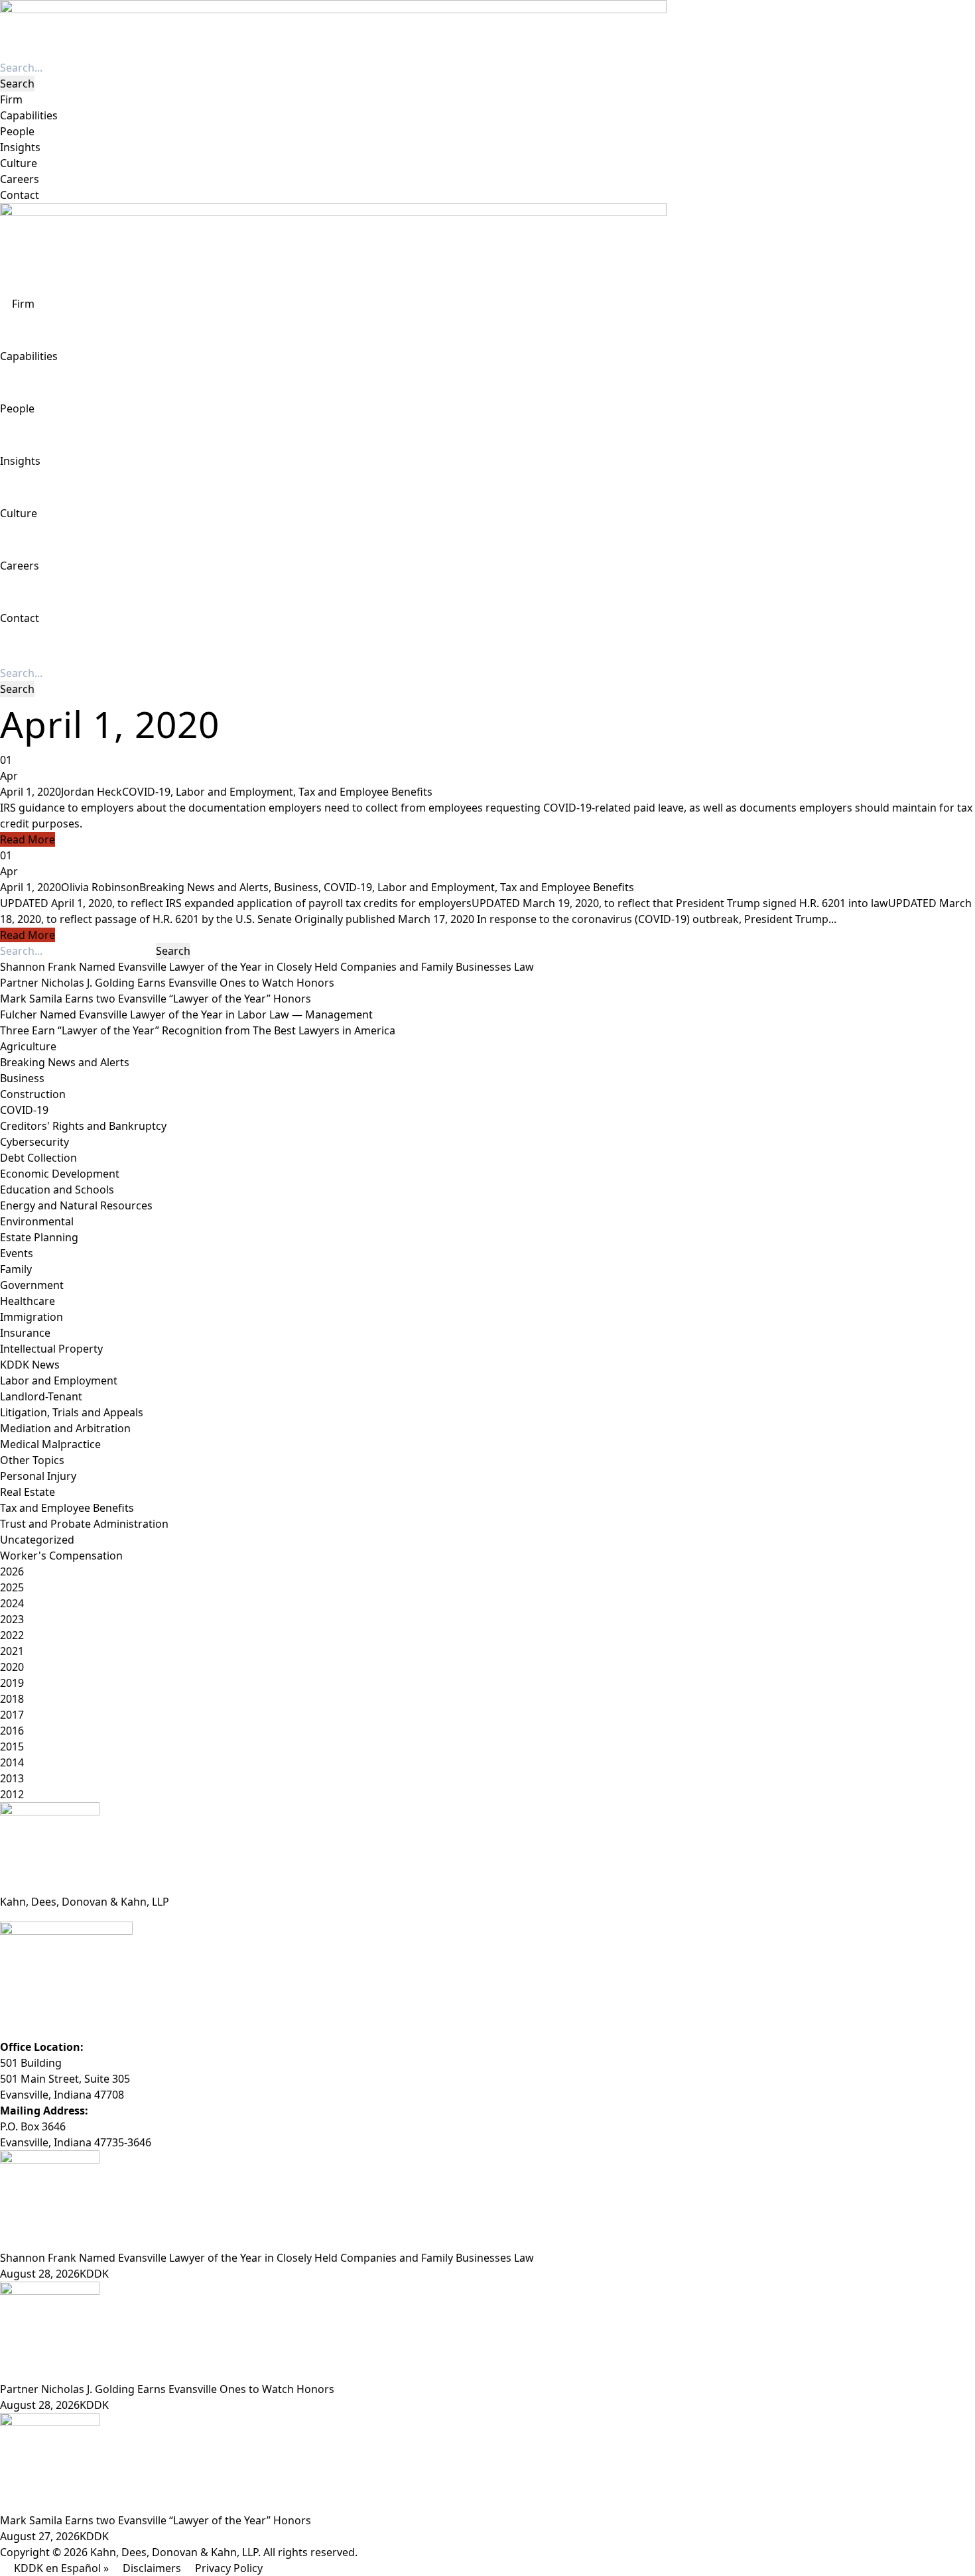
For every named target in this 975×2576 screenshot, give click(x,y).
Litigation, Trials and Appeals (72, 1412)
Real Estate (28, 1492)
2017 (12, 1715)
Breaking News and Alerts (204, 887)
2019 (12, 1683)
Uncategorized (37, 1540)
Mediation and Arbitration (65, 1428)
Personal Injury (38, 1476)
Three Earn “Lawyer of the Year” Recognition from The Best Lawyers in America (198, 1030)
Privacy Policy (229, 2568)
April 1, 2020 (31, 792)
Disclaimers (152, 2568)
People (17, 131)
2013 (12, 1778)
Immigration (32, 1317)
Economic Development (60, 1174)
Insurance (25, 1333)
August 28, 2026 (40, 2274)
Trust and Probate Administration (84, 1524)
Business (296, 887)
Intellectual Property (51, 1349)
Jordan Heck (92, 792)
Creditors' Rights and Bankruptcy (83, 1126)
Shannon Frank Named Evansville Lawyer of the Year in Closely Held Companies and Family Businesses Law (267, 967)
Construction (33, 1094)
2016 (12, 1731)
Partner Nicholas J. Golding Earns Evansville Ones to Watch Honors (167, 983)
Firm (11, 99)
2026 (12, 1571)
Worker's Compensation (61, 1556)
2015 (12, 1747)
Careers (20, 179)
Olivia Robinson (100, 887)
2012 (12, 1794)
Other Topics (32, 1460)
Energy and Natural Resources (76, 1205)
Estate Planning (39, 1237)
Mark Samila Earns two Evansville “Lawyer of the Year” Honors (156, 999)
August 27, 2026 (40, 2536)
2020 (12, 1667)
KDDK (94, 2274)
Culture (19, 163)
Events (17, 1253)
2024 (12, 1603)
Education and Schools (57, 1190)
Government (32, 1285)
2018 (12, 1699)
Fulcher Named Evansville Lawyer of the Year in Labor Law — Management (186, 1014)
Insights (20, 147)
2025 (12, 1587)
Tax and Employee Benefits (365, 792)
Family (16, 1269)
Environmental (37, 1221)
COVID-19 (146, 792)
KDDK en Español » (61, 2568)
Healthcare (28, 1301)
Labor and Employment (234, 792)
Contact (20, 195)
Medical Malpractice (50, 1444)
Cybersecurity (34, 1142)
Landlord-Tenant (41, 1396)
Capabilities (29, 115)
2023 (12, 1619)
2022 (12, 1635)
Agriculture (28, 1046)
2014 (12, 1762)
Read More (28, 839)
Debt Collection (38, 1158)
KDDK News (30, 1365)
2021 (12, 1651)
